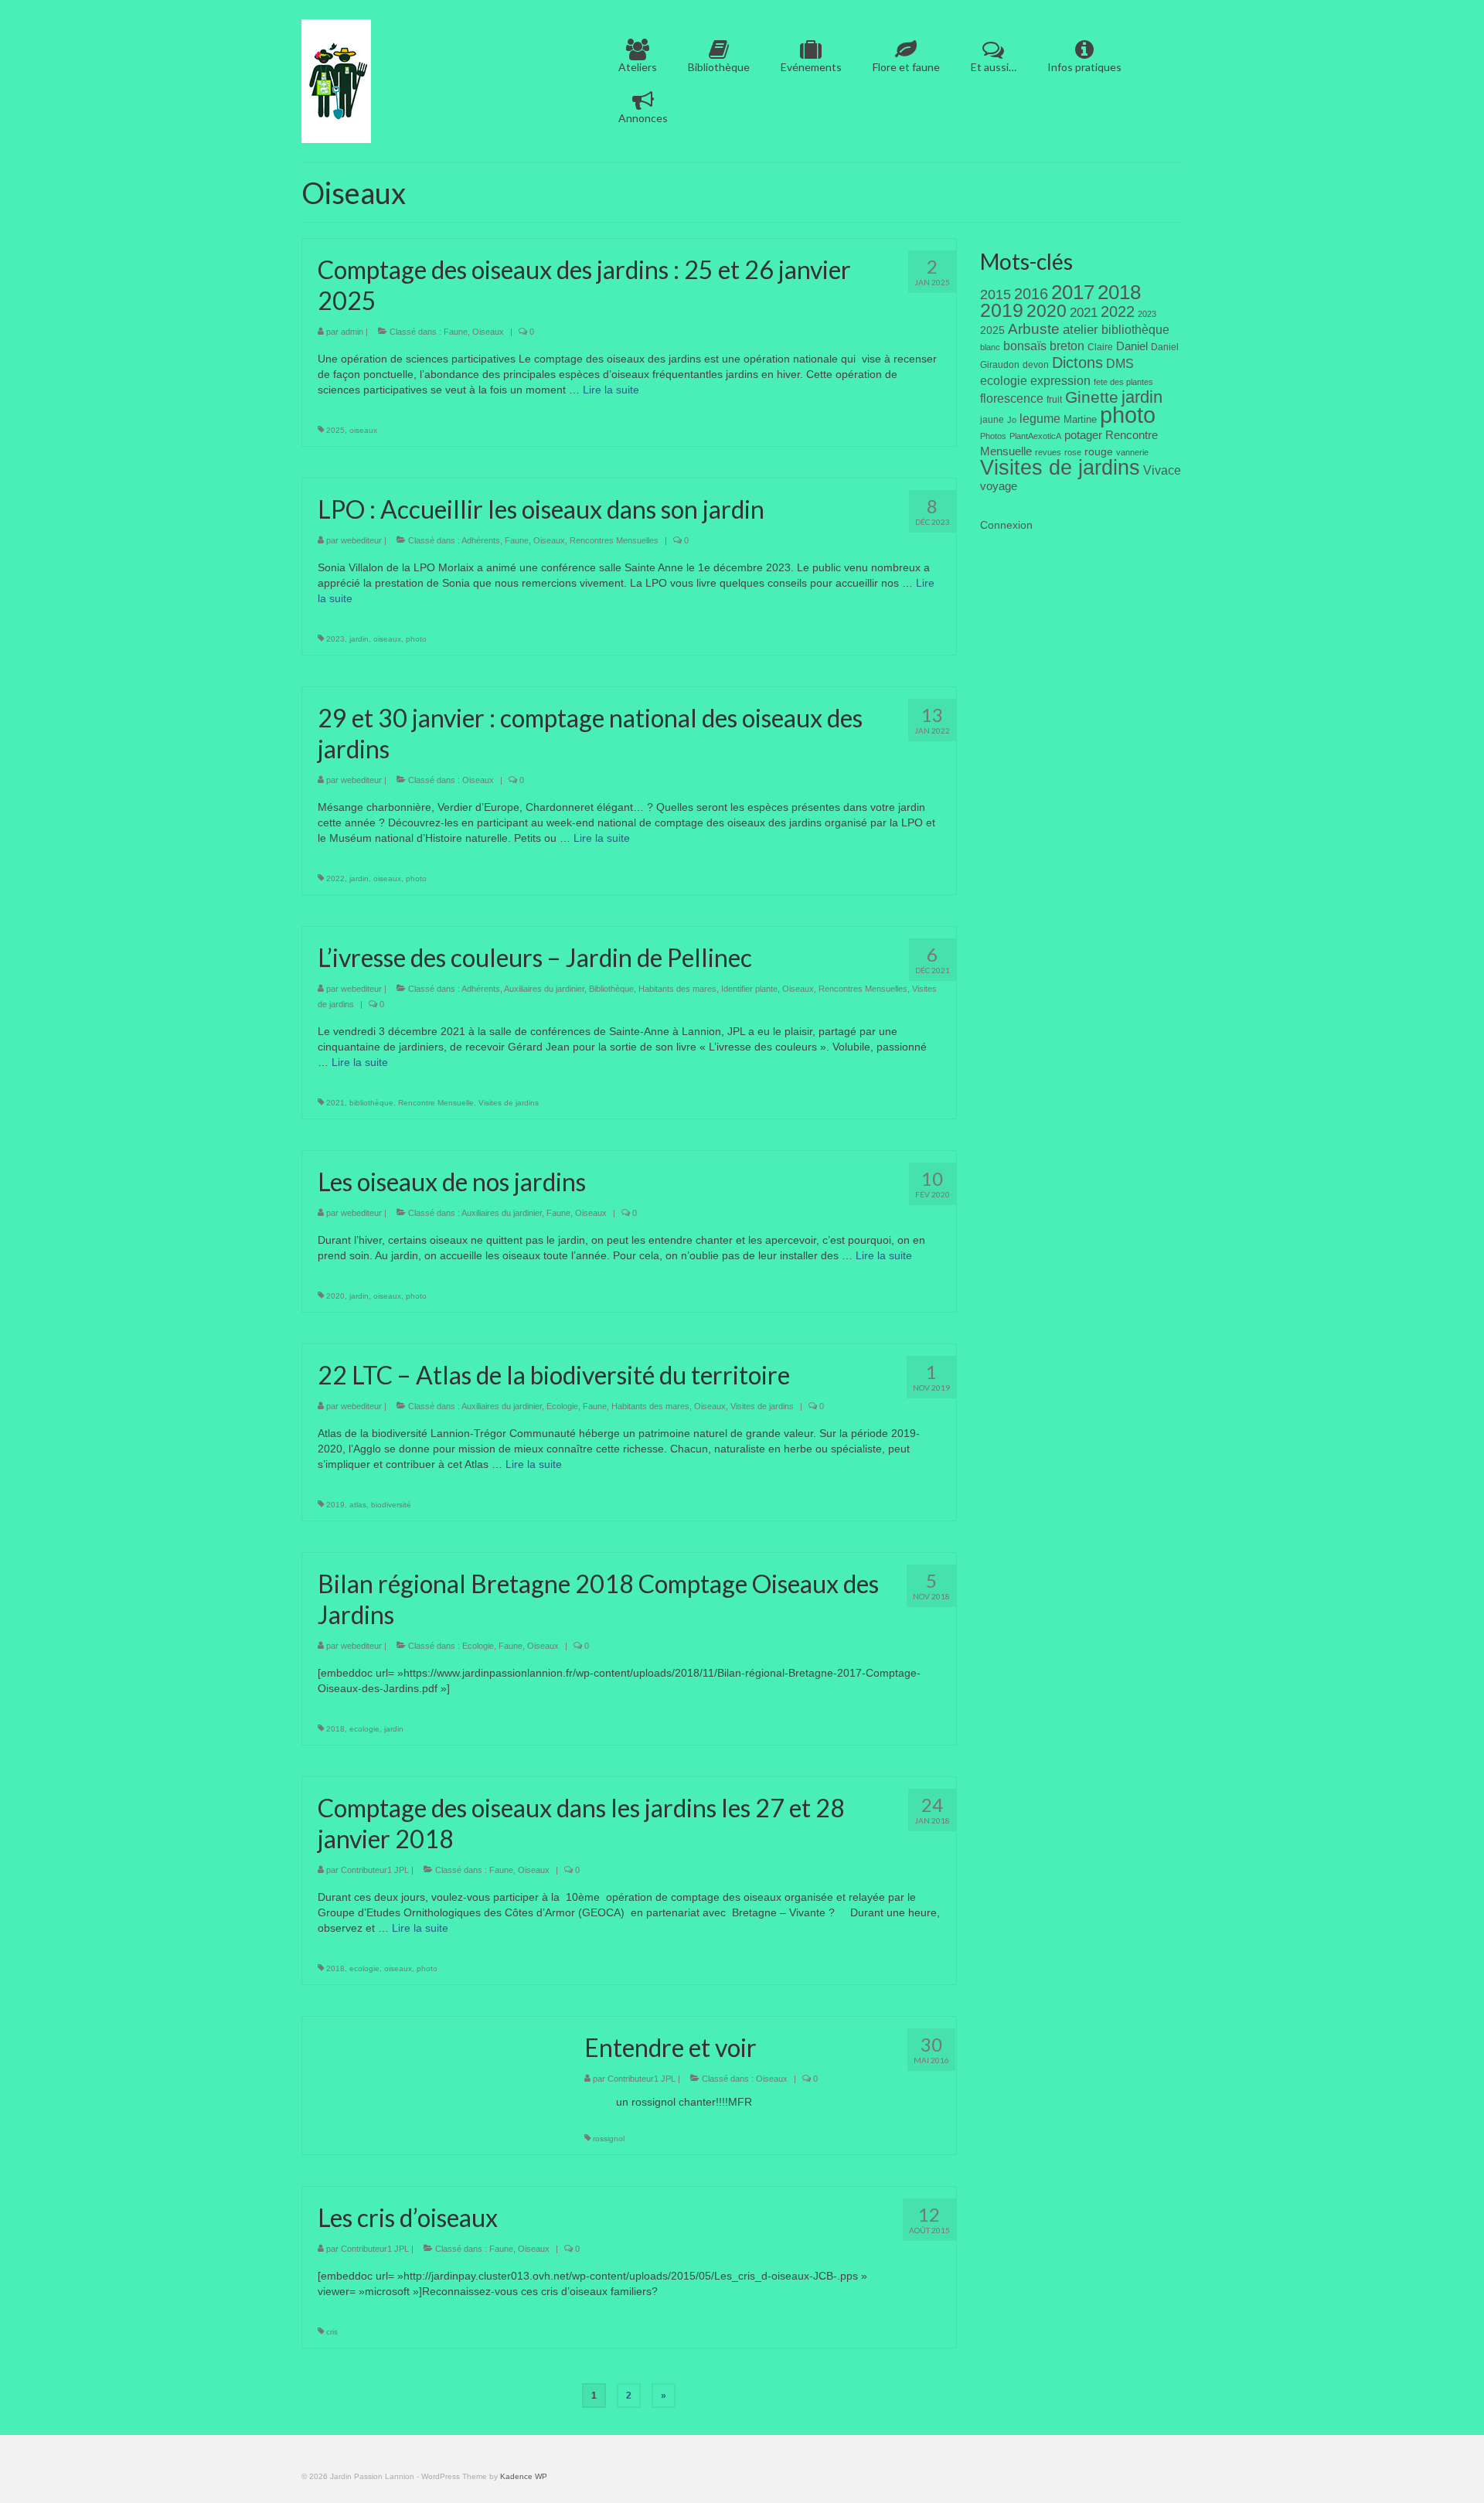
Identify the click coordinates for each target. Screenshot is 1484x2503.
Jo (1012, 420)
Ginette (1092, 397)
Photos (993, 436)
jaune (992, 420)
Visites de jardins (509, 1103)
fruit (1054, 400)
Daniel (1132, 346)
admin (352, 332)
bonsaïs (1025, 346)
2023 (335, 639)
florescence (1012, 398)
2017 (1073, 292)
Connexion (1006, 525)
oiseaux (363, 430)
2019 (335, 1505)
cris (332, 2332)
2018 (335, 1729)
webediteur (361, 540)
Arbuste (1034, 329)
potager (1083, 435)
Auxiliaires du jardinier (544, 989)
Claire (1100, 347)
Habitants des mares (677, 989)
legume (1040, 419)
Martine (1080, 419)
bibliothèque (371, 1103)
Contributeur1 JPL (375, 1870)
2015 (996, 295)
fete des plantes (1123, 382)
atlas (358, 1505)
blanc (990, 347)
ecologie (364, 1729)
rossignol (609, 2139)
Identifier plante (749, 989)
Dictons (1077, 363)
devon (1036, 365)
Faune (456, 332)
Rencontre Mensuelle (436, 1103)
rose (1073, 452)
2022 (335, 879)
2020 (335, 1296)
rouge (1099, 452)
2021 (335, 1103)
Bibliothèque (611, 989)
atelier (1081, 330)
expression (1060, 380)
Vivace (1162, 470)
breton (1067, 346)
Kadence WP (524, 2476)
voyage (999, 486)
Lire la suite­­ (611, 390)
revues (1048, 452)
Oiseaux (488, 332)
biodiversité (391, 1505)
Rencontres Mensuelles (614, 540)
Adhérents (481, 540)
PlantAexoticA (1035, 436)
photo (416, 639)
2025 (335, 430)
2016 (1031, 294)
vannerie (1132, 452)
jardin (359, 639)
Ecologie (562, 1406)
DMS (1120, 363)
